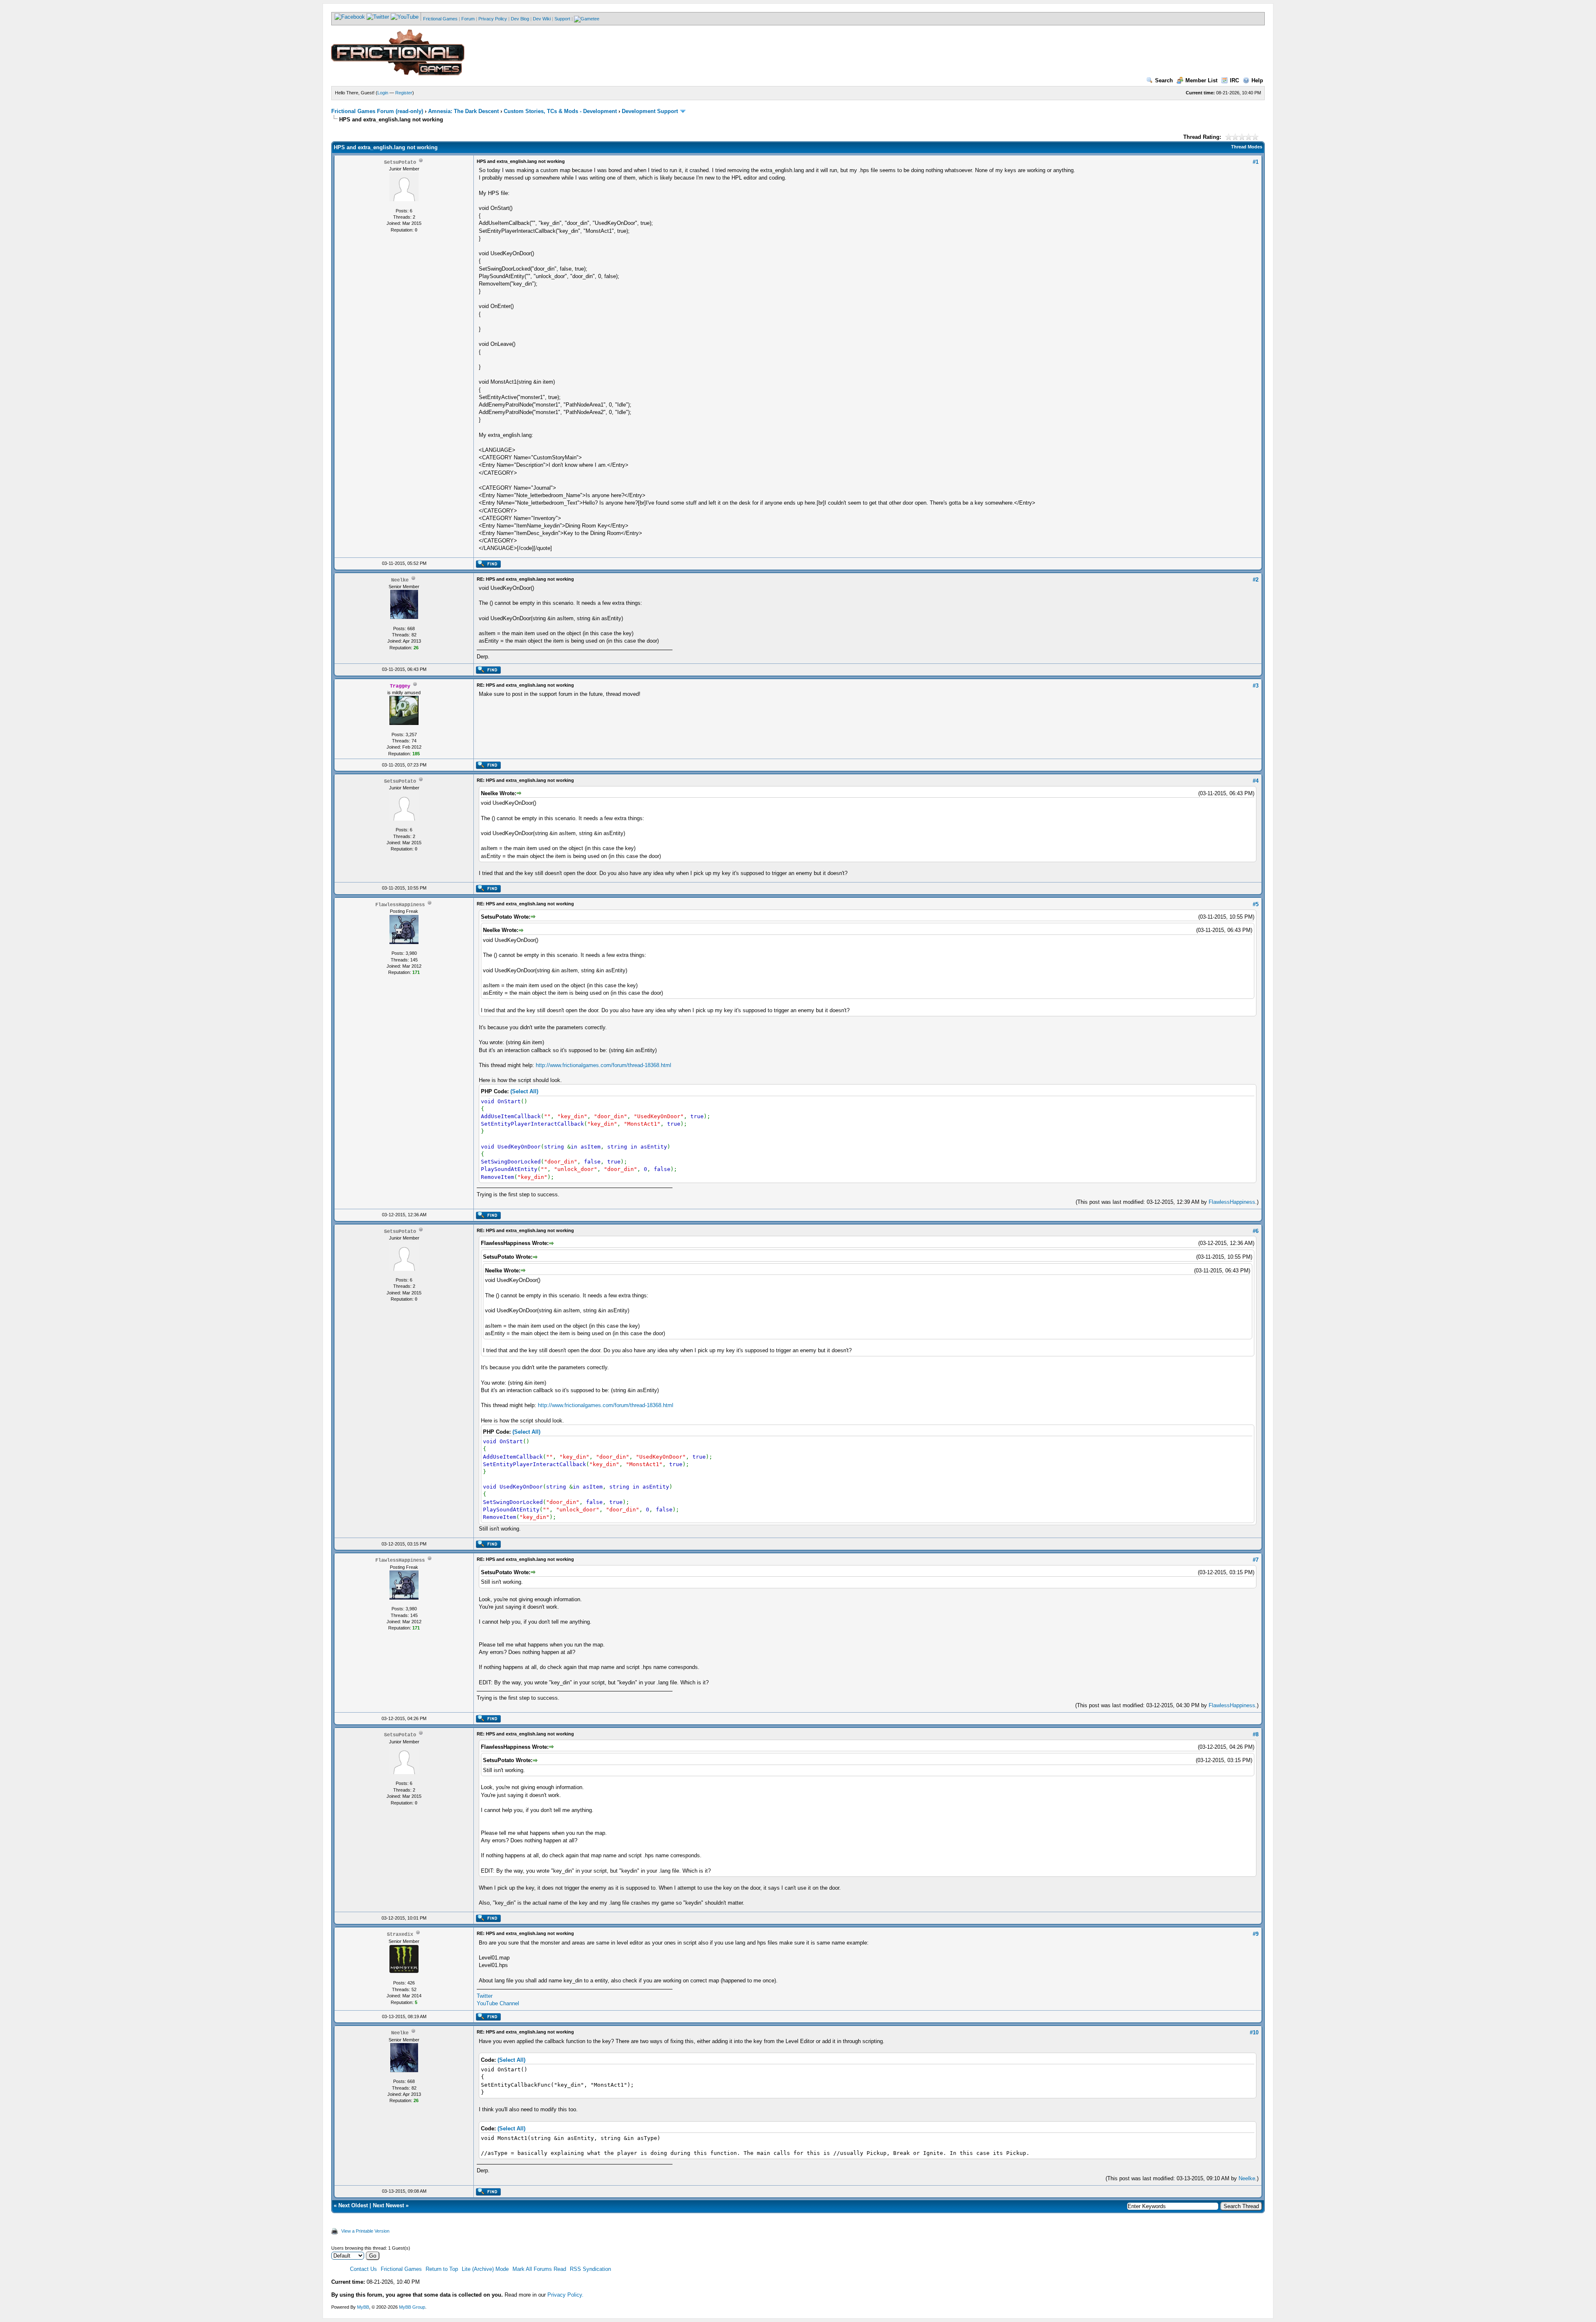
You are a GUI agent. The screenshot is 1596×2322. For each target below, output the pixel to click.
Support (562, 19)
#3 (1256, 686)
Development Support (650, 111)
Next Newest (388, 2205)
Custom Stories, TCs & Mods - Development (560, 111)
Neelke (1247, 2178)
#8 (1256, 1734)
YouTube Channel (498, 2003)
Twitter (485, 1996)
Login (383, 93)
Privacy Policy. (565, 2295)
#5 (1256, 904)
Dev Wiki (542, 19)
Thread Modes (1247, 147)
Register (404, 93)
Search (1164, 80)
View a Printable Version (365, 2231)
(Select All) (524, 1091)
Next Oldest (353, 2205)
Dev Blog (520, 19)
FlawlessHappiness (1232, 1202)
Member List (1201, 80)
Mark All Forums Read (539, 2269)
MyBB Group (412, 2307)
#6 (1256, 1231)
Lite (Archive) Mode (485, 2269)
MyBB (363, 2307)
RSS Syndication (590, 2269)
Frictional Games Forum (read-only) (377, 111)
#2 (1256, 580)
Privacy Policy (493, 19)
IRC (1234, 80)
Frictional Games (440, 19)
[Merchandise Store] (587, 19)
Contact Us (363, 2269)
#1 (1256, 162)
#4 (1256, 781)
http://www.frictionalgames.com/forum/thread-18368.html (603, 1065)
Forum (468, 19)
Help (1257, 80)
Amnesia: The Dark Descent (463, 111)
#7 (1256, 1560)
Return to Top (442, 2269)
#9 (1256, 1934)
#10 (1254, 2032)
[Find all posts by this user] (488, 566)
